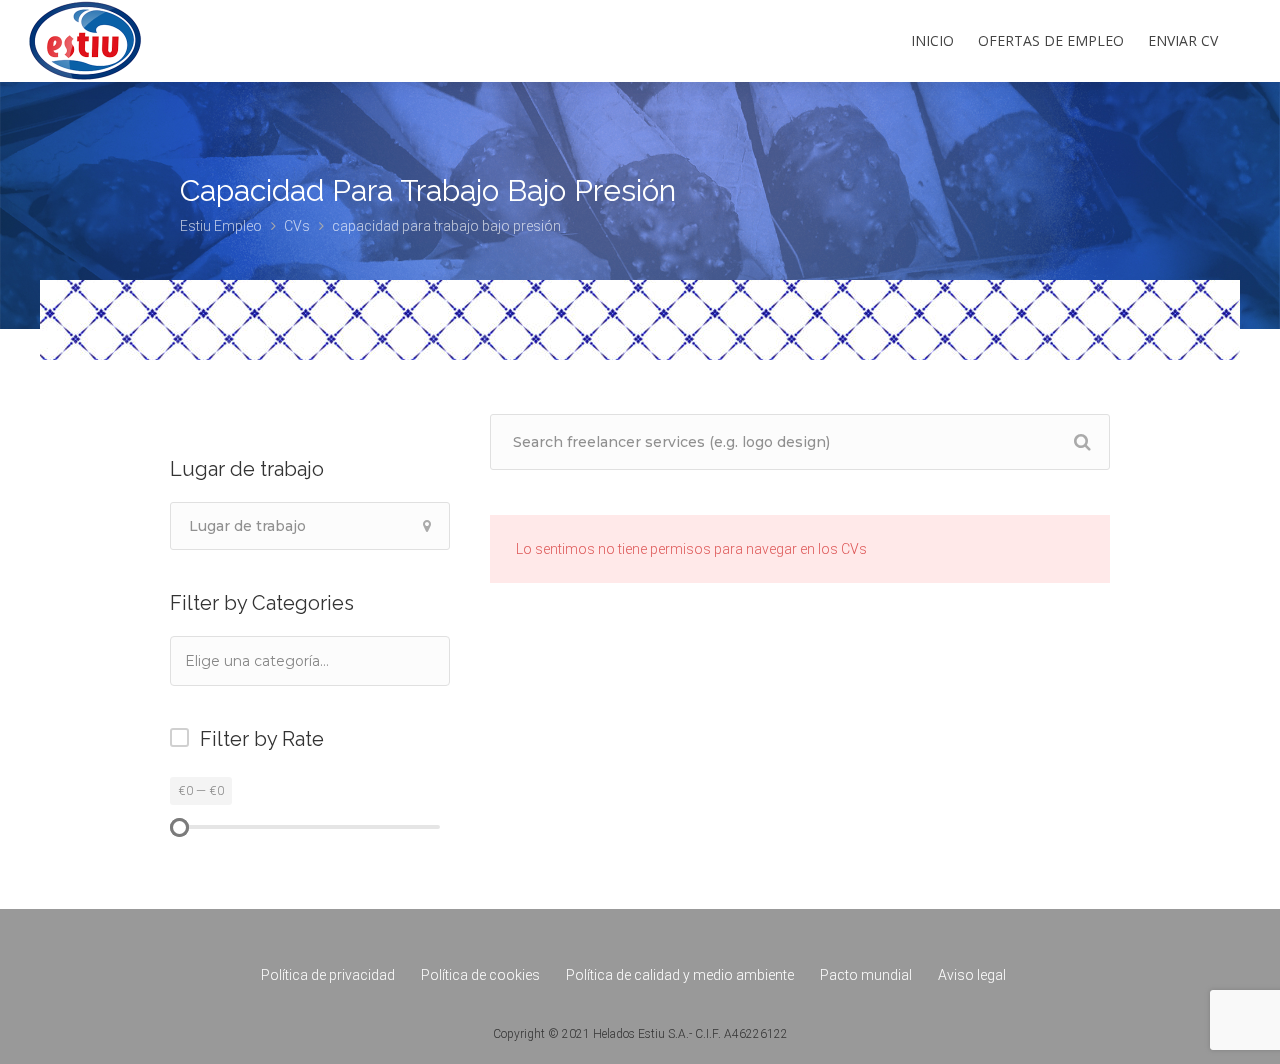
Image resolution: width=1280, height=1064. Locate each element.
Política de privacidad (328, 975)
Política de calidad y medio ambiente (680, 975)
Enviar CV (1183, 40)
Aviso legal (972, 975)
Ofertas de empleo (1051, 40)
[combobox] (310, 661)
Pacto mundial (866, 975)
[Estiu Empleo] (85, 74)
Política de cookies (480, 975)
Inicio (932, 40)
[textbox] (284, 660)
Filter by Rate (262, 739)
